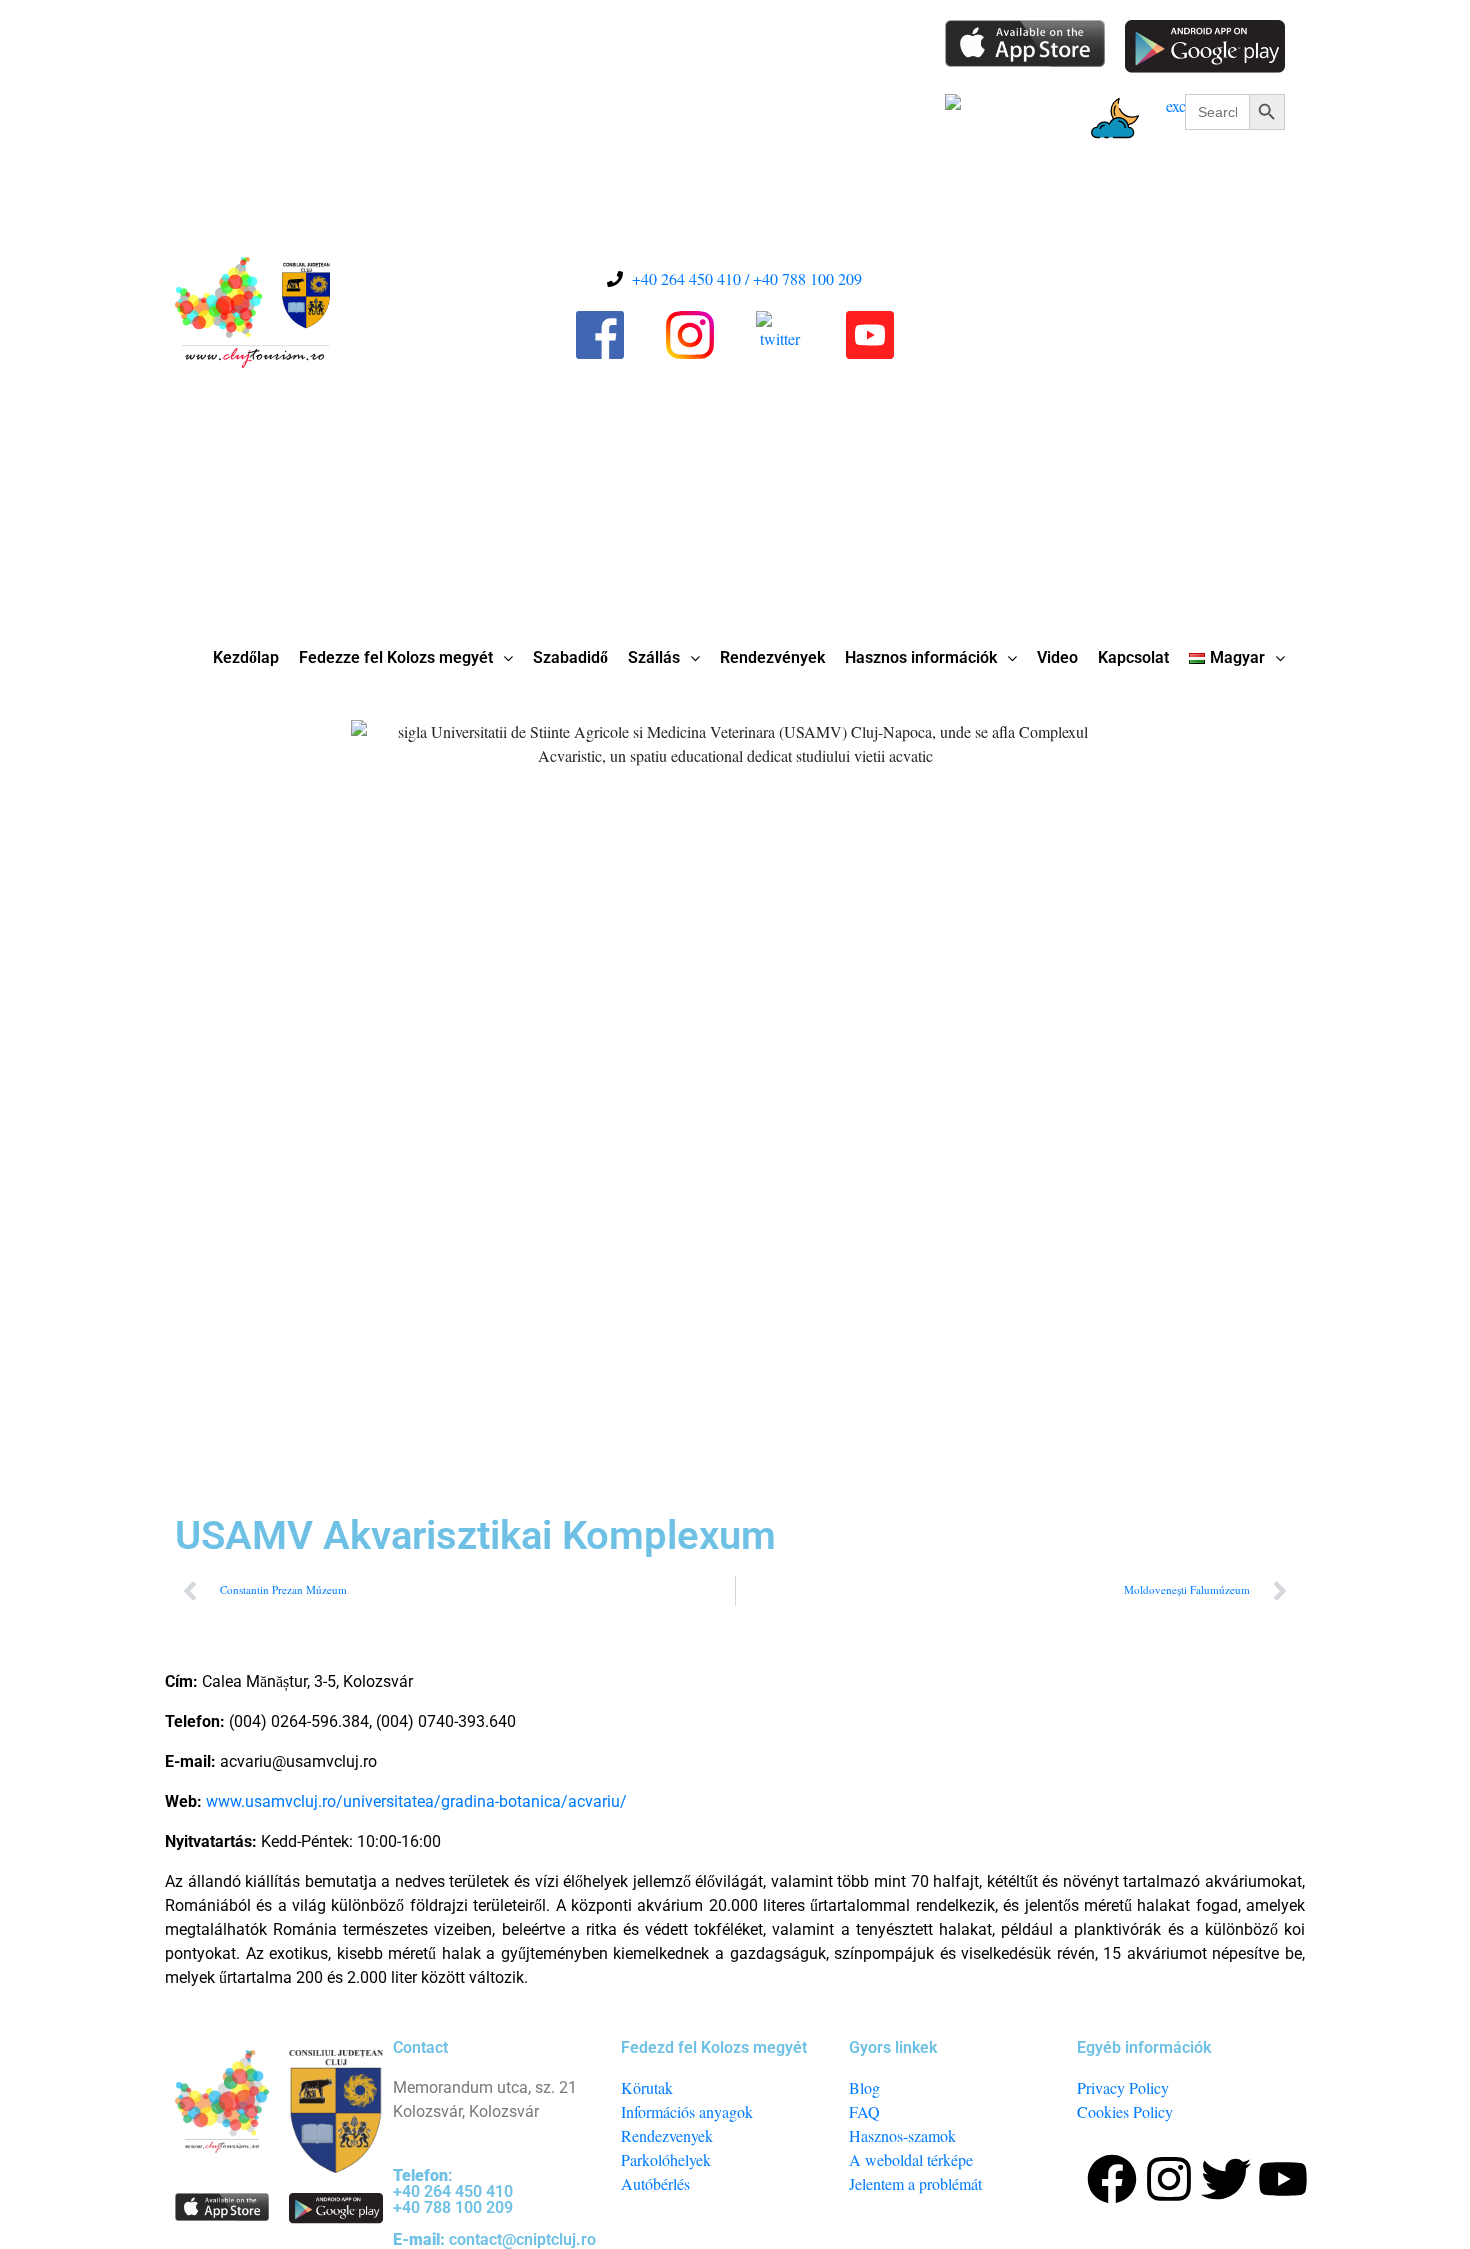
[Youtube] (1283, 2179)
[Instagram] (1169, 2179)
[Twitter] (1226, 2179)
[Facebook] (1112, 2179)
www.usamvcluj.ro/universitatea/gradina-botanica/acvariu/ (416, 1801)
